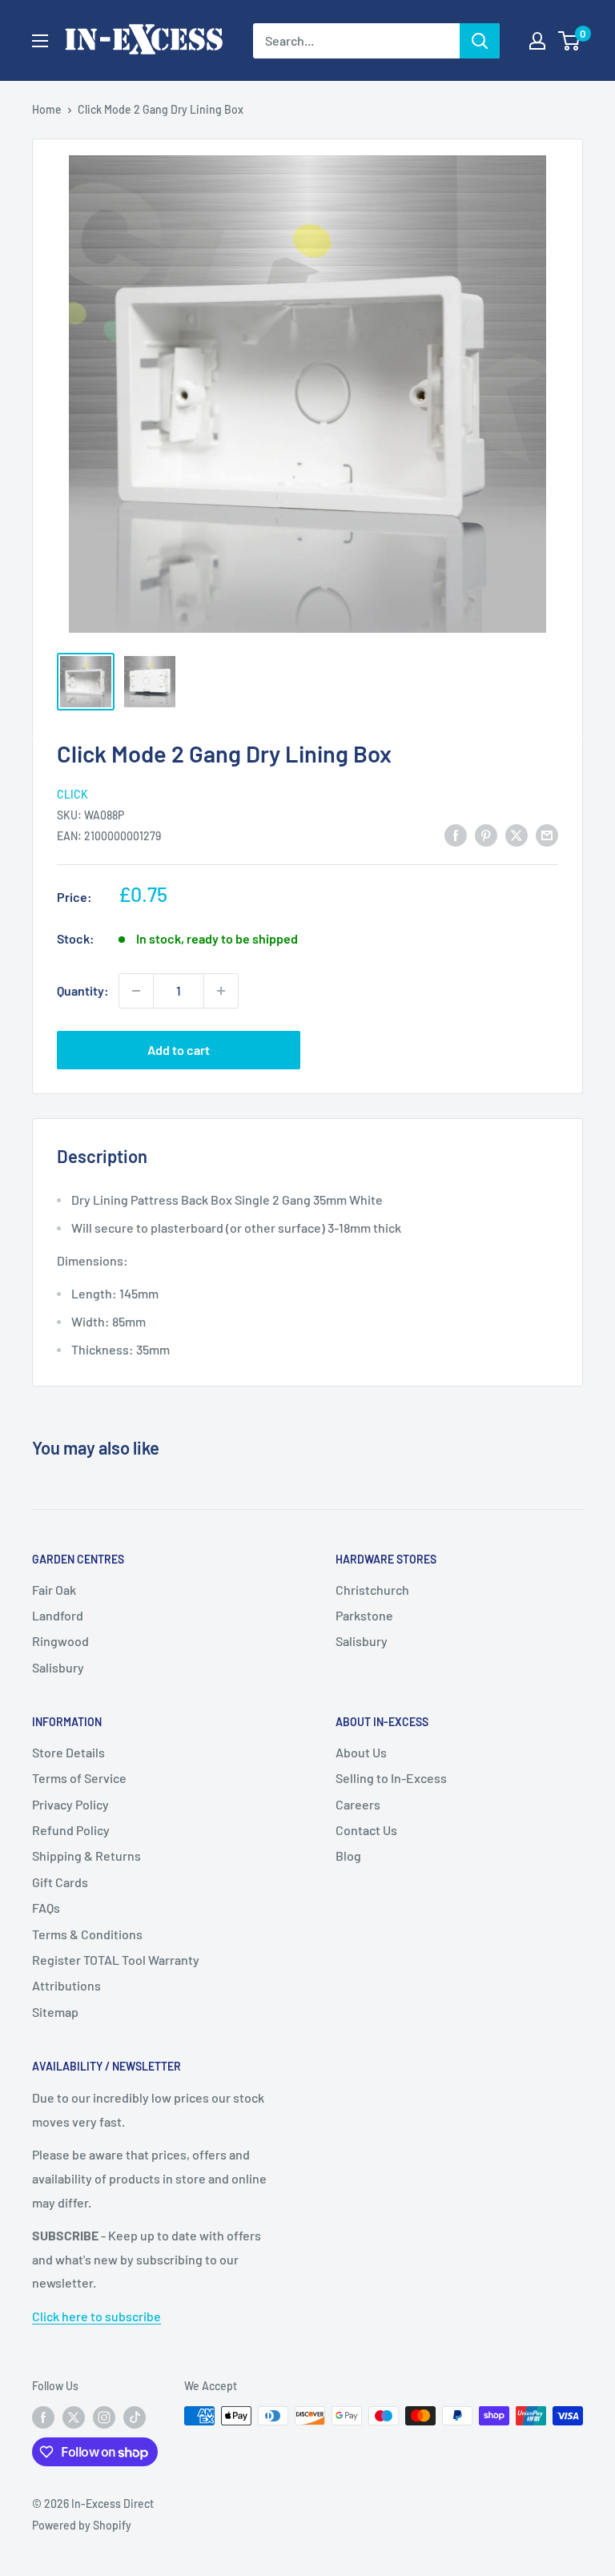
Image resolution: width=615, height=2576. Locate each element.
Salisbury (58, 1667)
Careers (358, 1804)
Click (72, 794)
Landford (58, 1615)
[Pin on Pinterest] (486, 834)
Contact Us (366, 1830)
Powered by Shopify (82, 2525)
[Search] (480, 41)
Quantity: (83, 990)
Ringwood (60, 1641)
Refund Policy (71, 1830)
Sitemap (55, 2012)
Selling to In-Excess (391, 1778)
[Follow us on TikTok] (135, 2417)
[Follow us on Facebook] (43, 2417)
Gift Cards (60, 1882)
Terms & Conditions (87, 1934)
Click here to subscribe (96, 2316)
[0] (570, 41)
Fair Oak (54, 1590)
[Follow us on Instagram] (104, 2417)
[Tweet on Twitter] (517, 834)
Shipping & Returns (86, 1856)
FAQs (46, 1908)
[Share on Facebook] (456, 834)
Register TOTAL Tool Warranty (116, 1960)
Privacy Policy (70, 1804)
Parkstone (364, 1615)
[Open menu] (40, 41)
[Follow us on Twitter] (74, 2417)
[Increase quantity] (221, 991)
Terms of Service (79, 1778)
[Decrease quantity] (136, 991)
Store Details (68, 1752)
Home (47, 109)
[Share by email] (547, 834)
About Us (361, 1752)
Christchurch (372, 1590)
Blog (348, 1856)
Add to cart (179, 1050)
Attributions (66, 1985)
